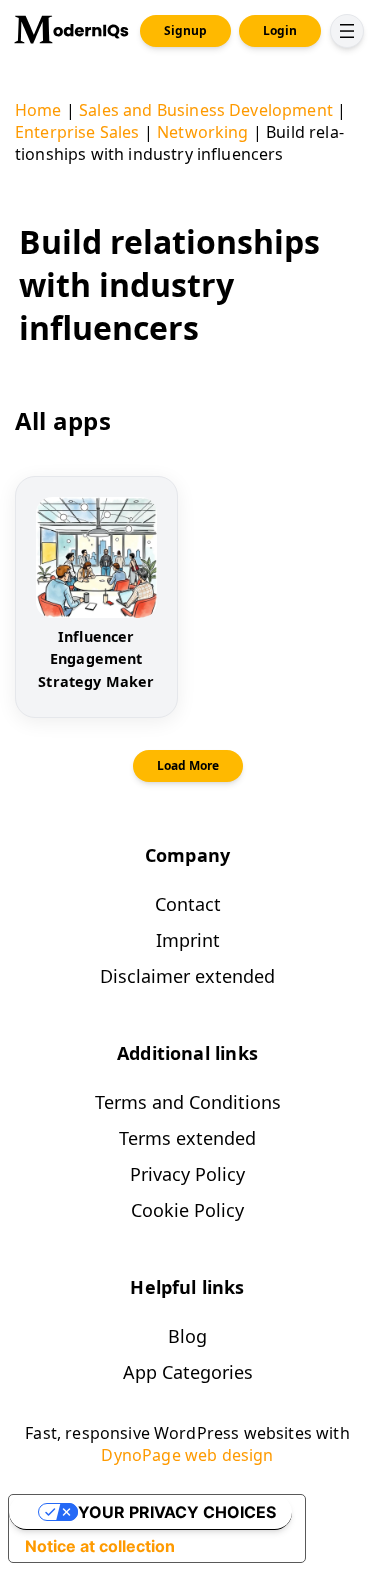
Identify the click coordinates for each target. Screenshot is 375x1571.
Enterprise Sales (77, 132)
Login (280, 30)
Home (38, 110)
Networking (203, 132)
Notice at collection (100, 1546)
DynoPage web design (187, 1455)
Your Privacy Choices (177, 1512)
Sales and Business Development (206, 110)
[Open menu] (347, 31)
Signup (185, 30)
